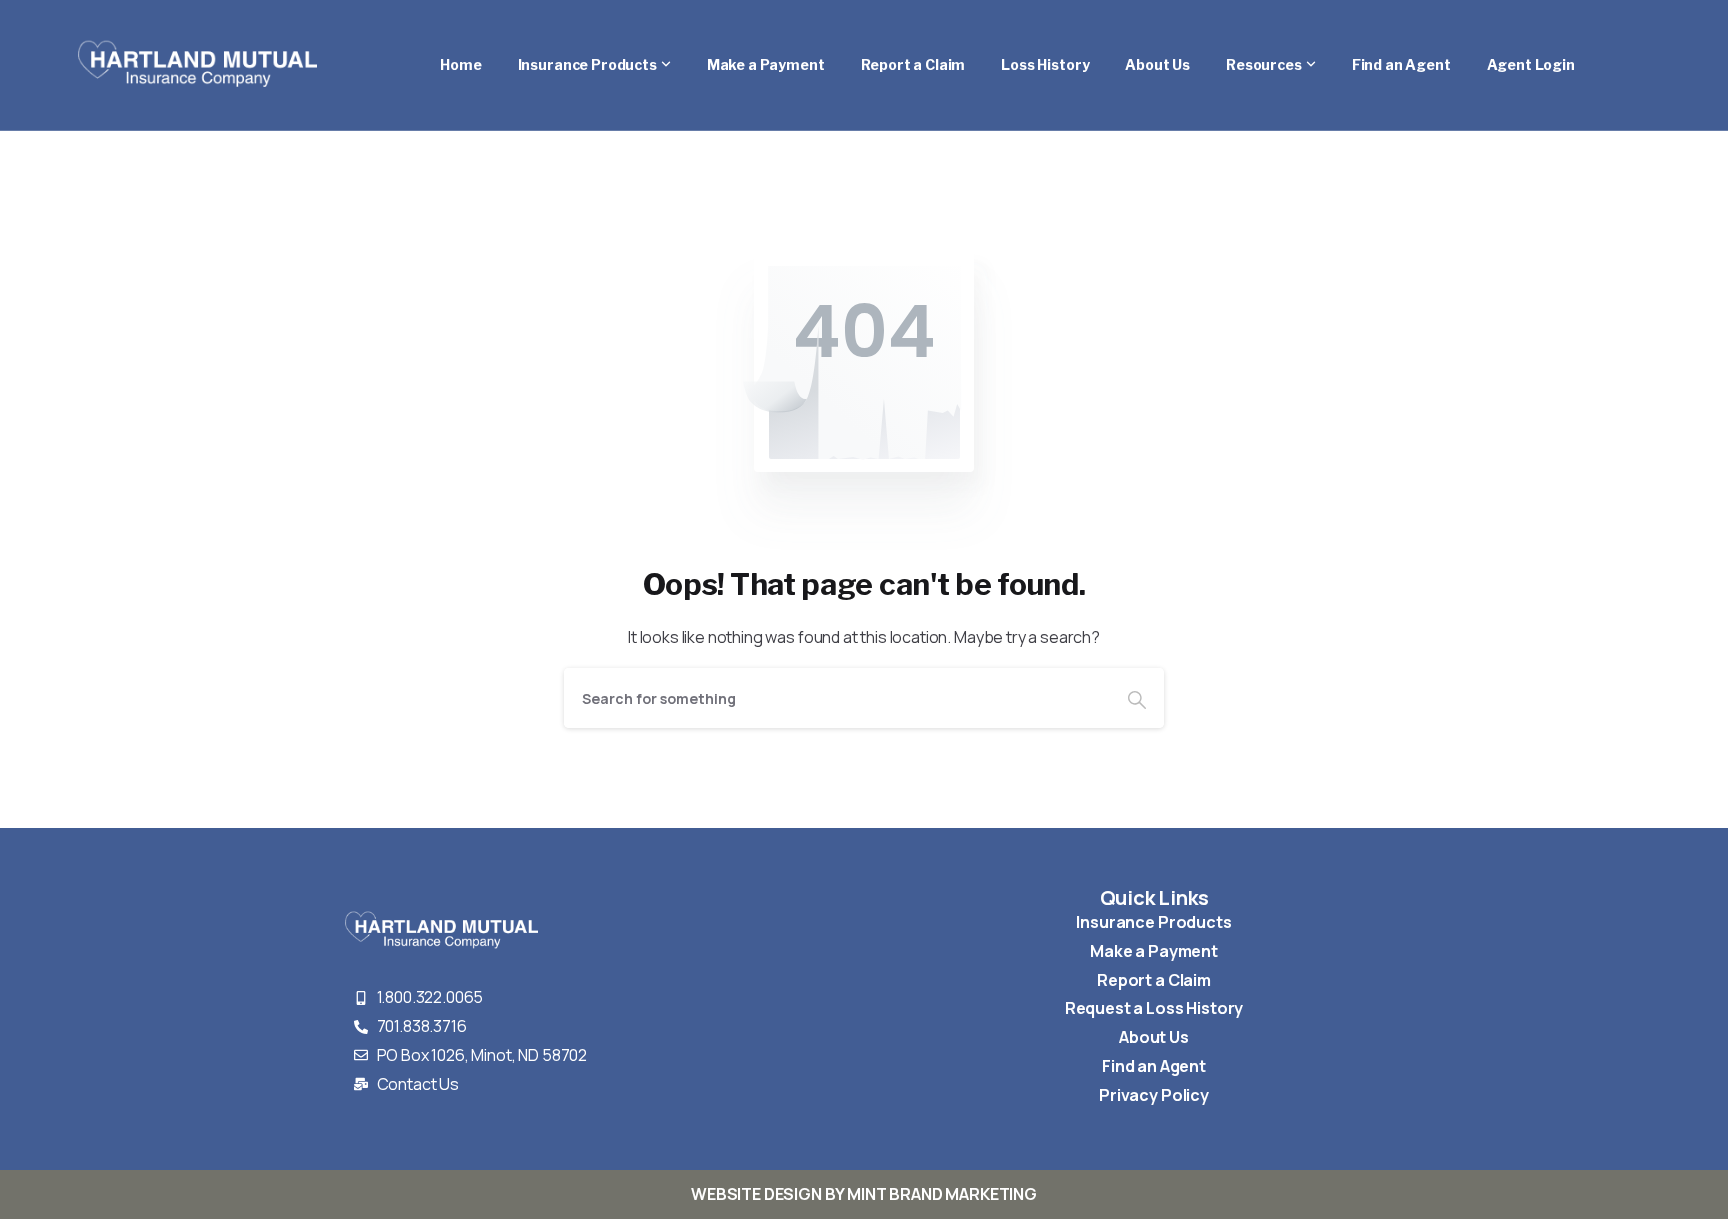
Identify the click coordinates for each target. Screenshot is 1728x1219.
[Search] (1137, 698)
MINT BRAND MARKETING (942, 1194)
